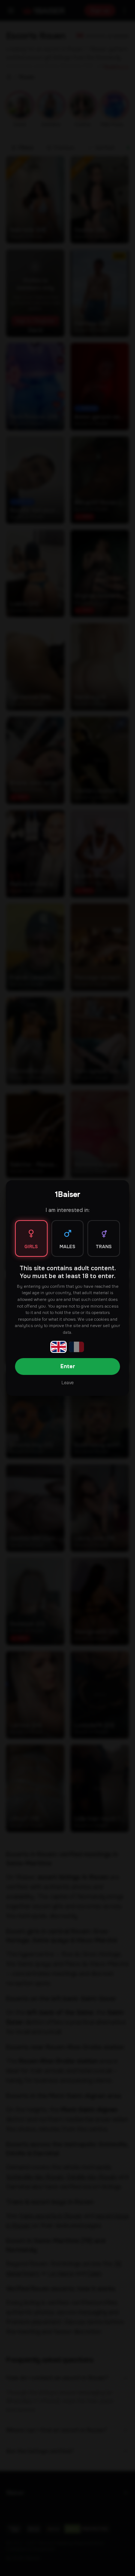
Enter (68, 1366)
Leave (67, 1383)
